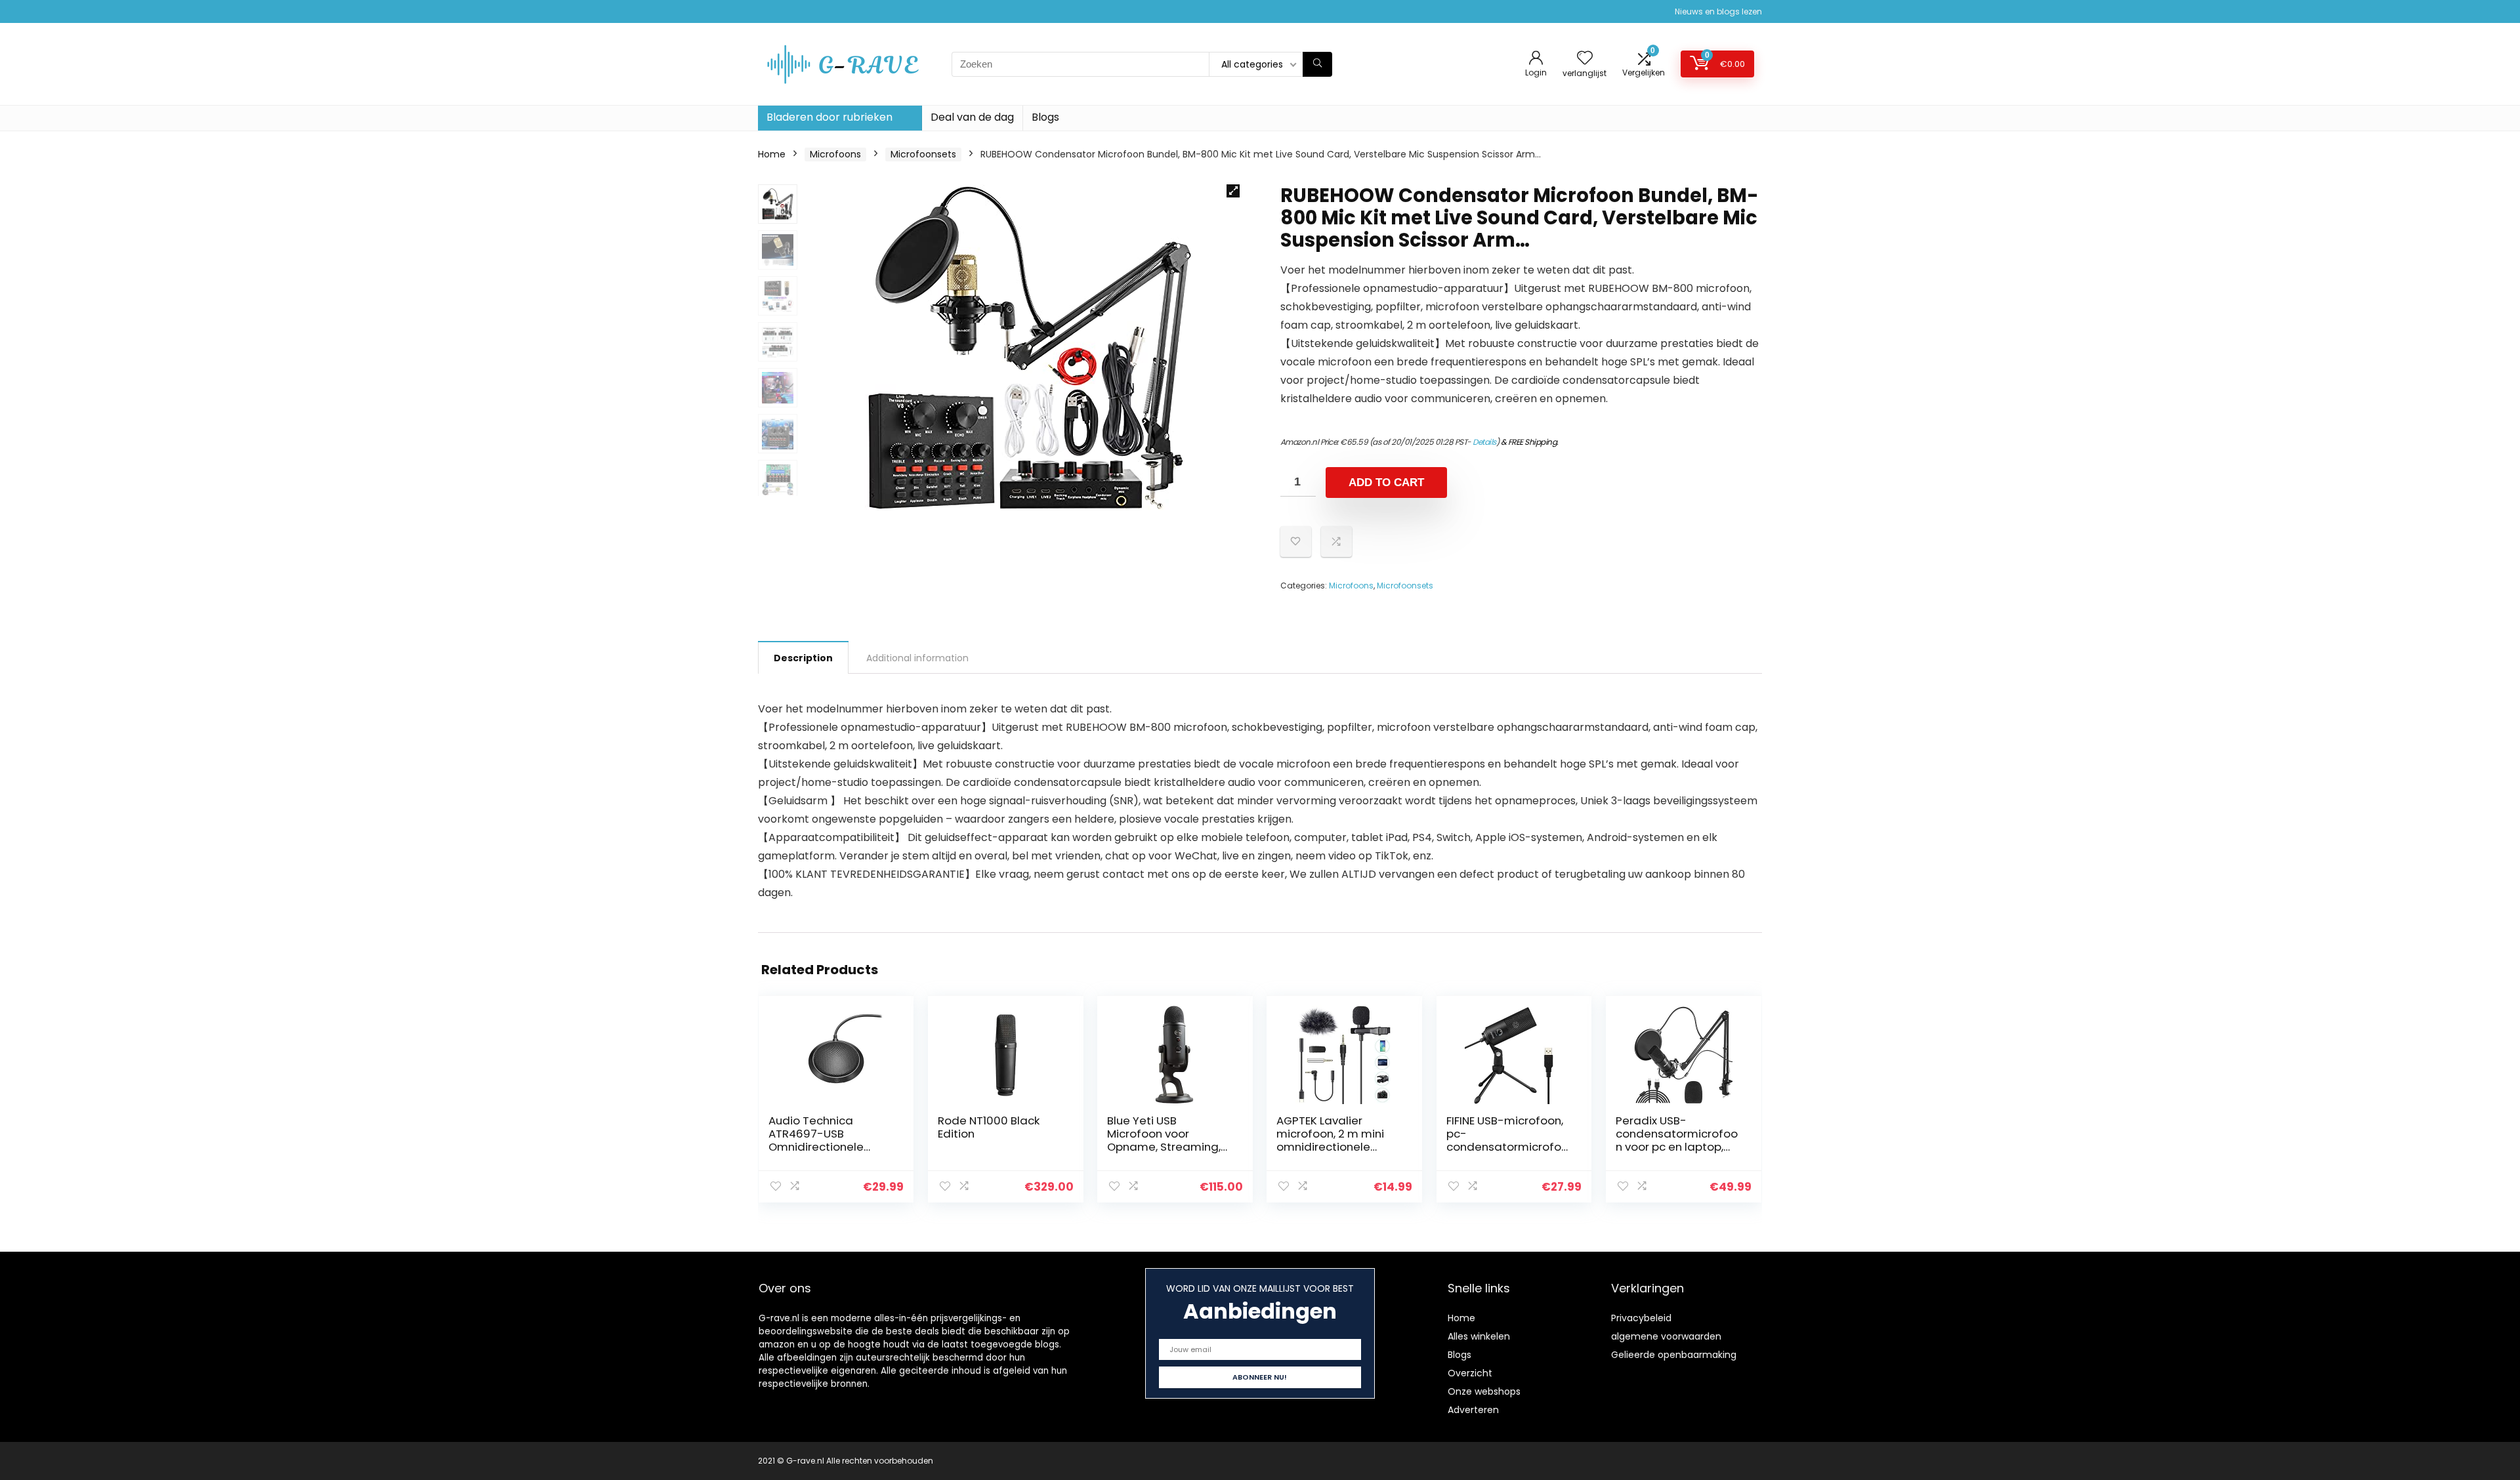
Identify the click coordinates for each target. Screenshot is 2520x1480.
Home (772, 154)
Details (1484, 442)
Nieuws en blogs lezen (1718, 11)
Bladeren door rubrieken (829, 117)
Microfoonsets (923, 154)
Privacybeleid (1641, 1318)
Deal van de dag (972, 117)
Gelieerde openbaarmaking (1674, 1355)
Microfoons (835, 154)
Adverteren (1473, 1410)
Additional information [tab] (917, 658)
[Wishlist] (1585, 59)
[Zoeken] (1317, 64)
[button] (1233, 191)
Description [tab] (803, 658)
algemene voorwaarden (1666, 1336)
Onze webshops (1484, 1391)
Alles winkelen (1479, 1336)
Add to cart (1386, 483)
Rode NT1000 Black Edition (989, 1127)
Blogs (1045, 117)
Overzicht (1470, 1373)
